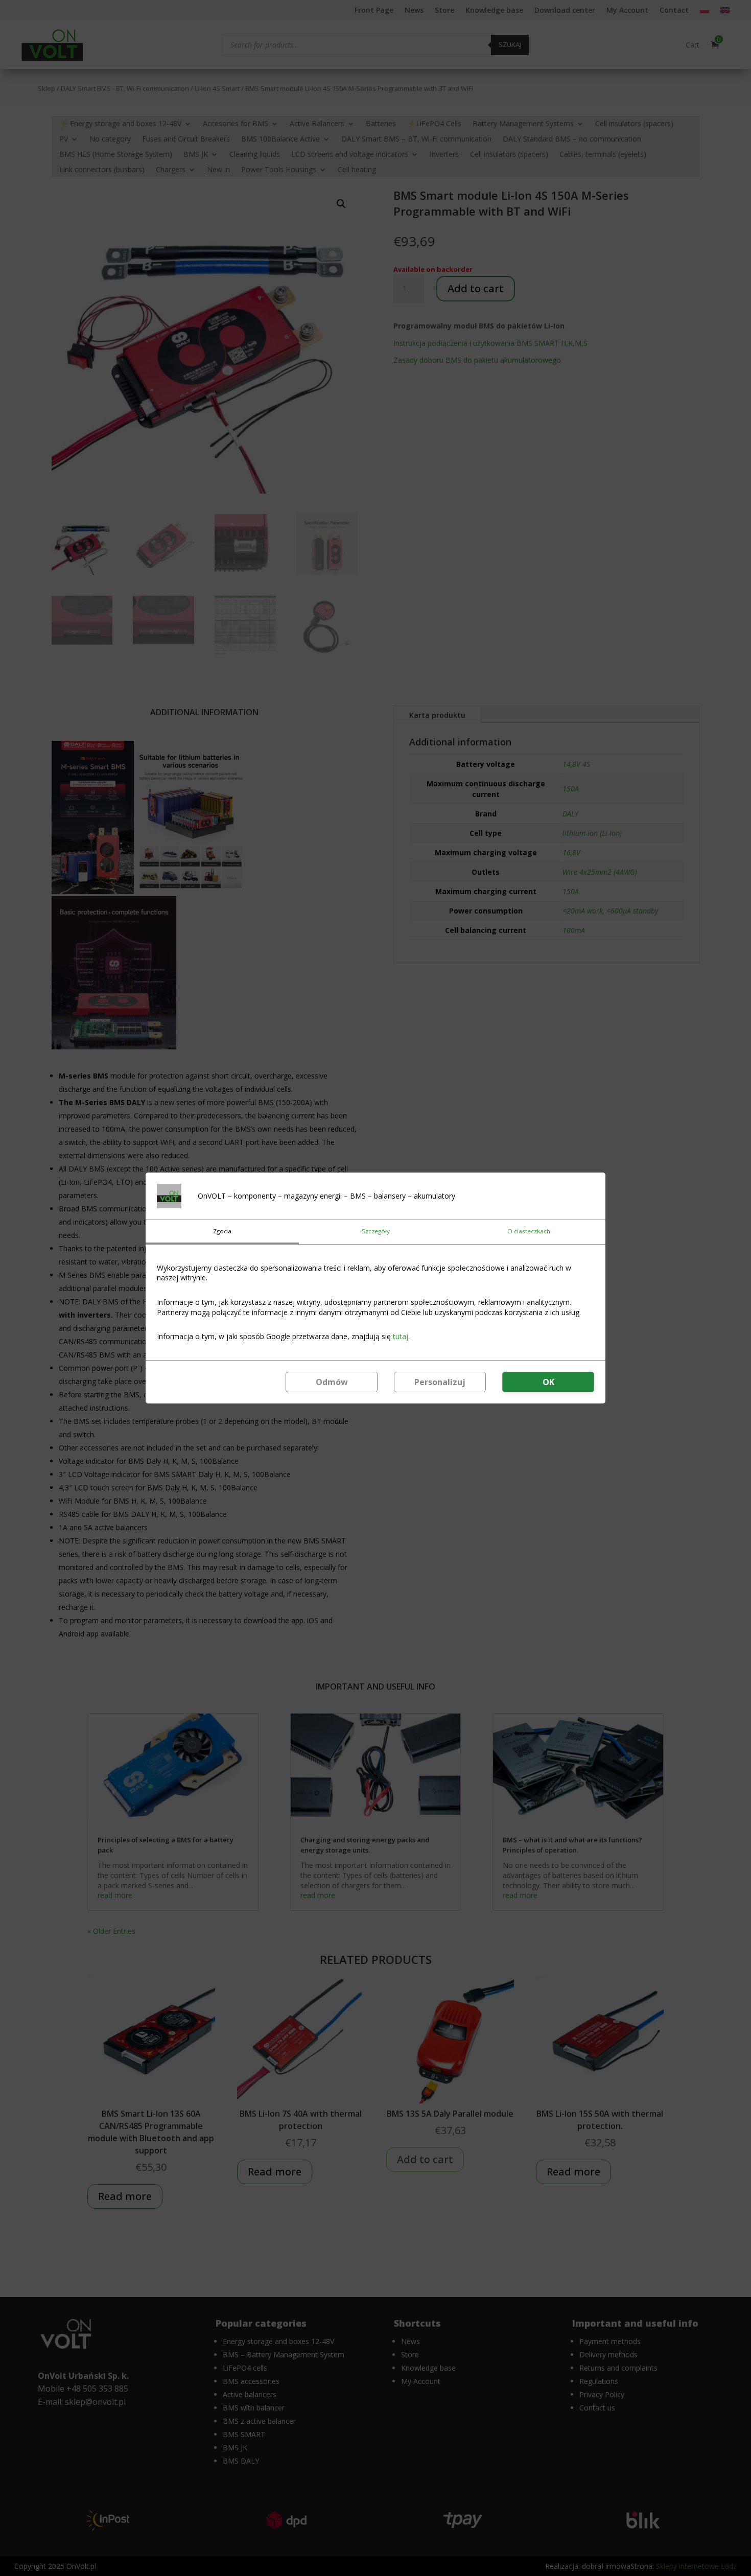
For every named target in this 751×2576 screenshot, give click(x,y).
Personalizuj (440, 1382)
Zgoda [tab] (222, 1231)
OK (548, 1382)
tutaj (401, 1336)
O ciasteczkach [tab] (529, 1231)
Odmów (332, 1382)
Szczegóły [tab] (376, 1231)
